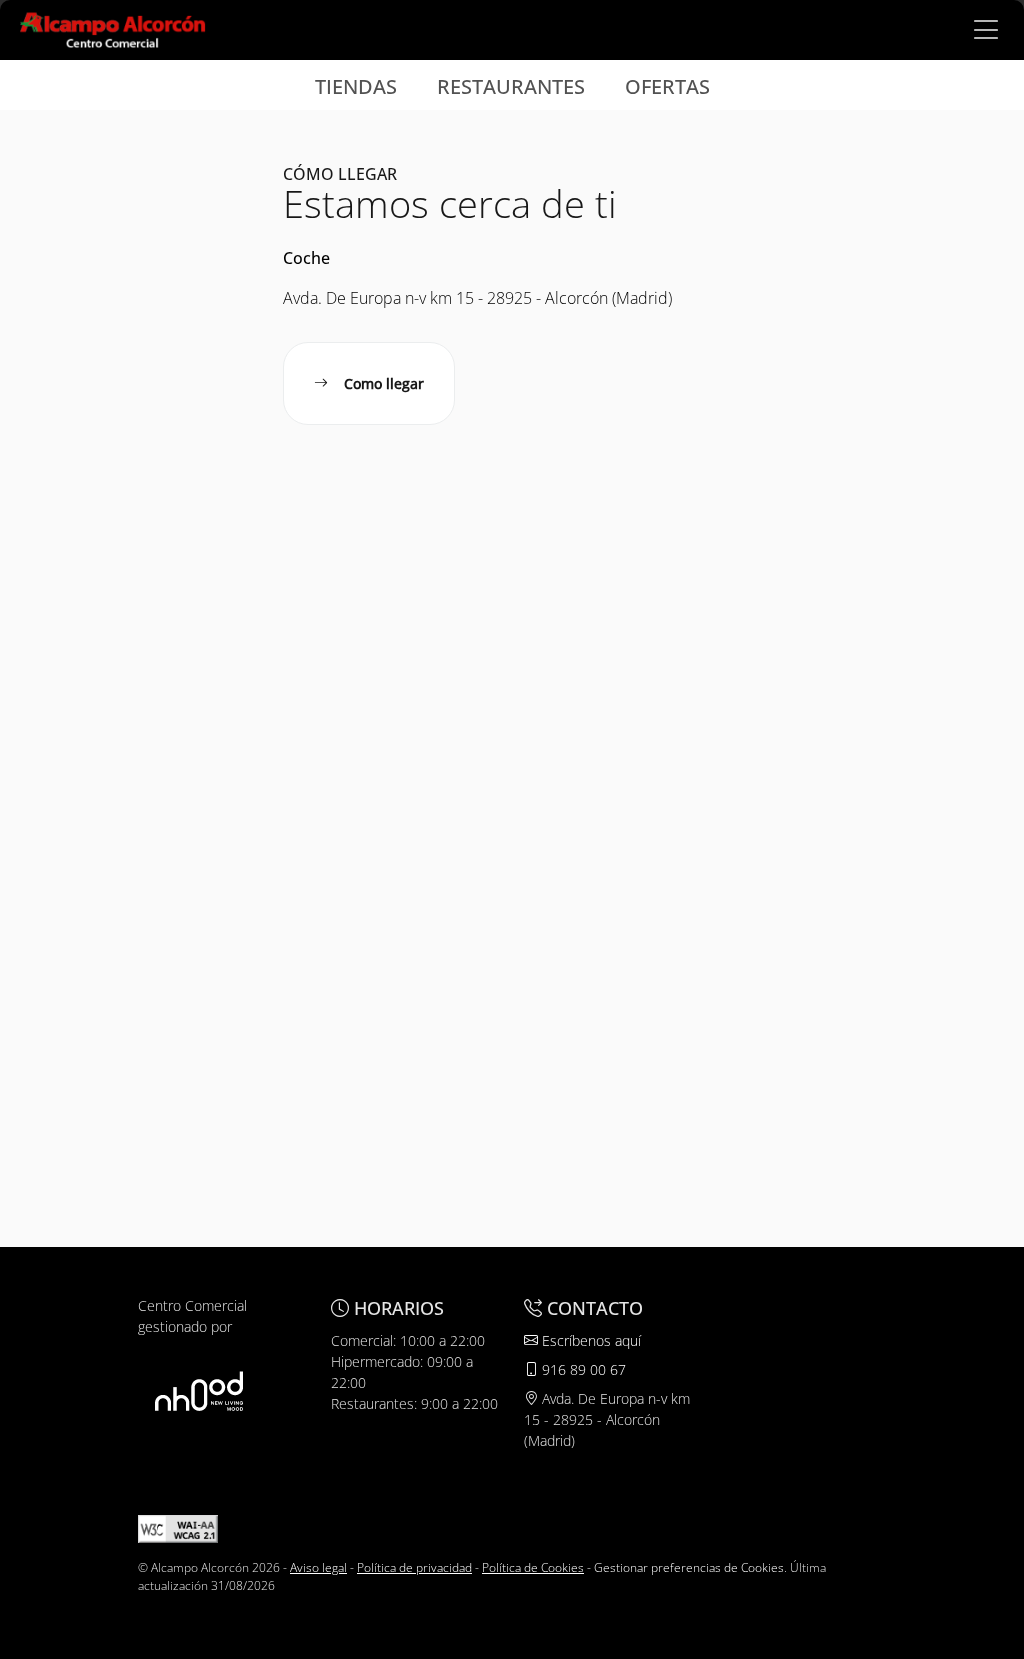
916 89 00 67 (582, 1369)
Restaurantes (511, 86)
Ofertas (667, 86)
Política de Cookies (533, 1567)
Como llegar (384, 383)
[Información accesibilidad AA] (178, 1527)
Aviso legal (318, 1567)
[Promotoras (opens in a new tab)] (199, 1390)
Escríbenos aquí (589, 1340)
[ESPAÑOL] (113, 28)
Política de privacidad (414, 1567)
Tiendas (356, 86)
